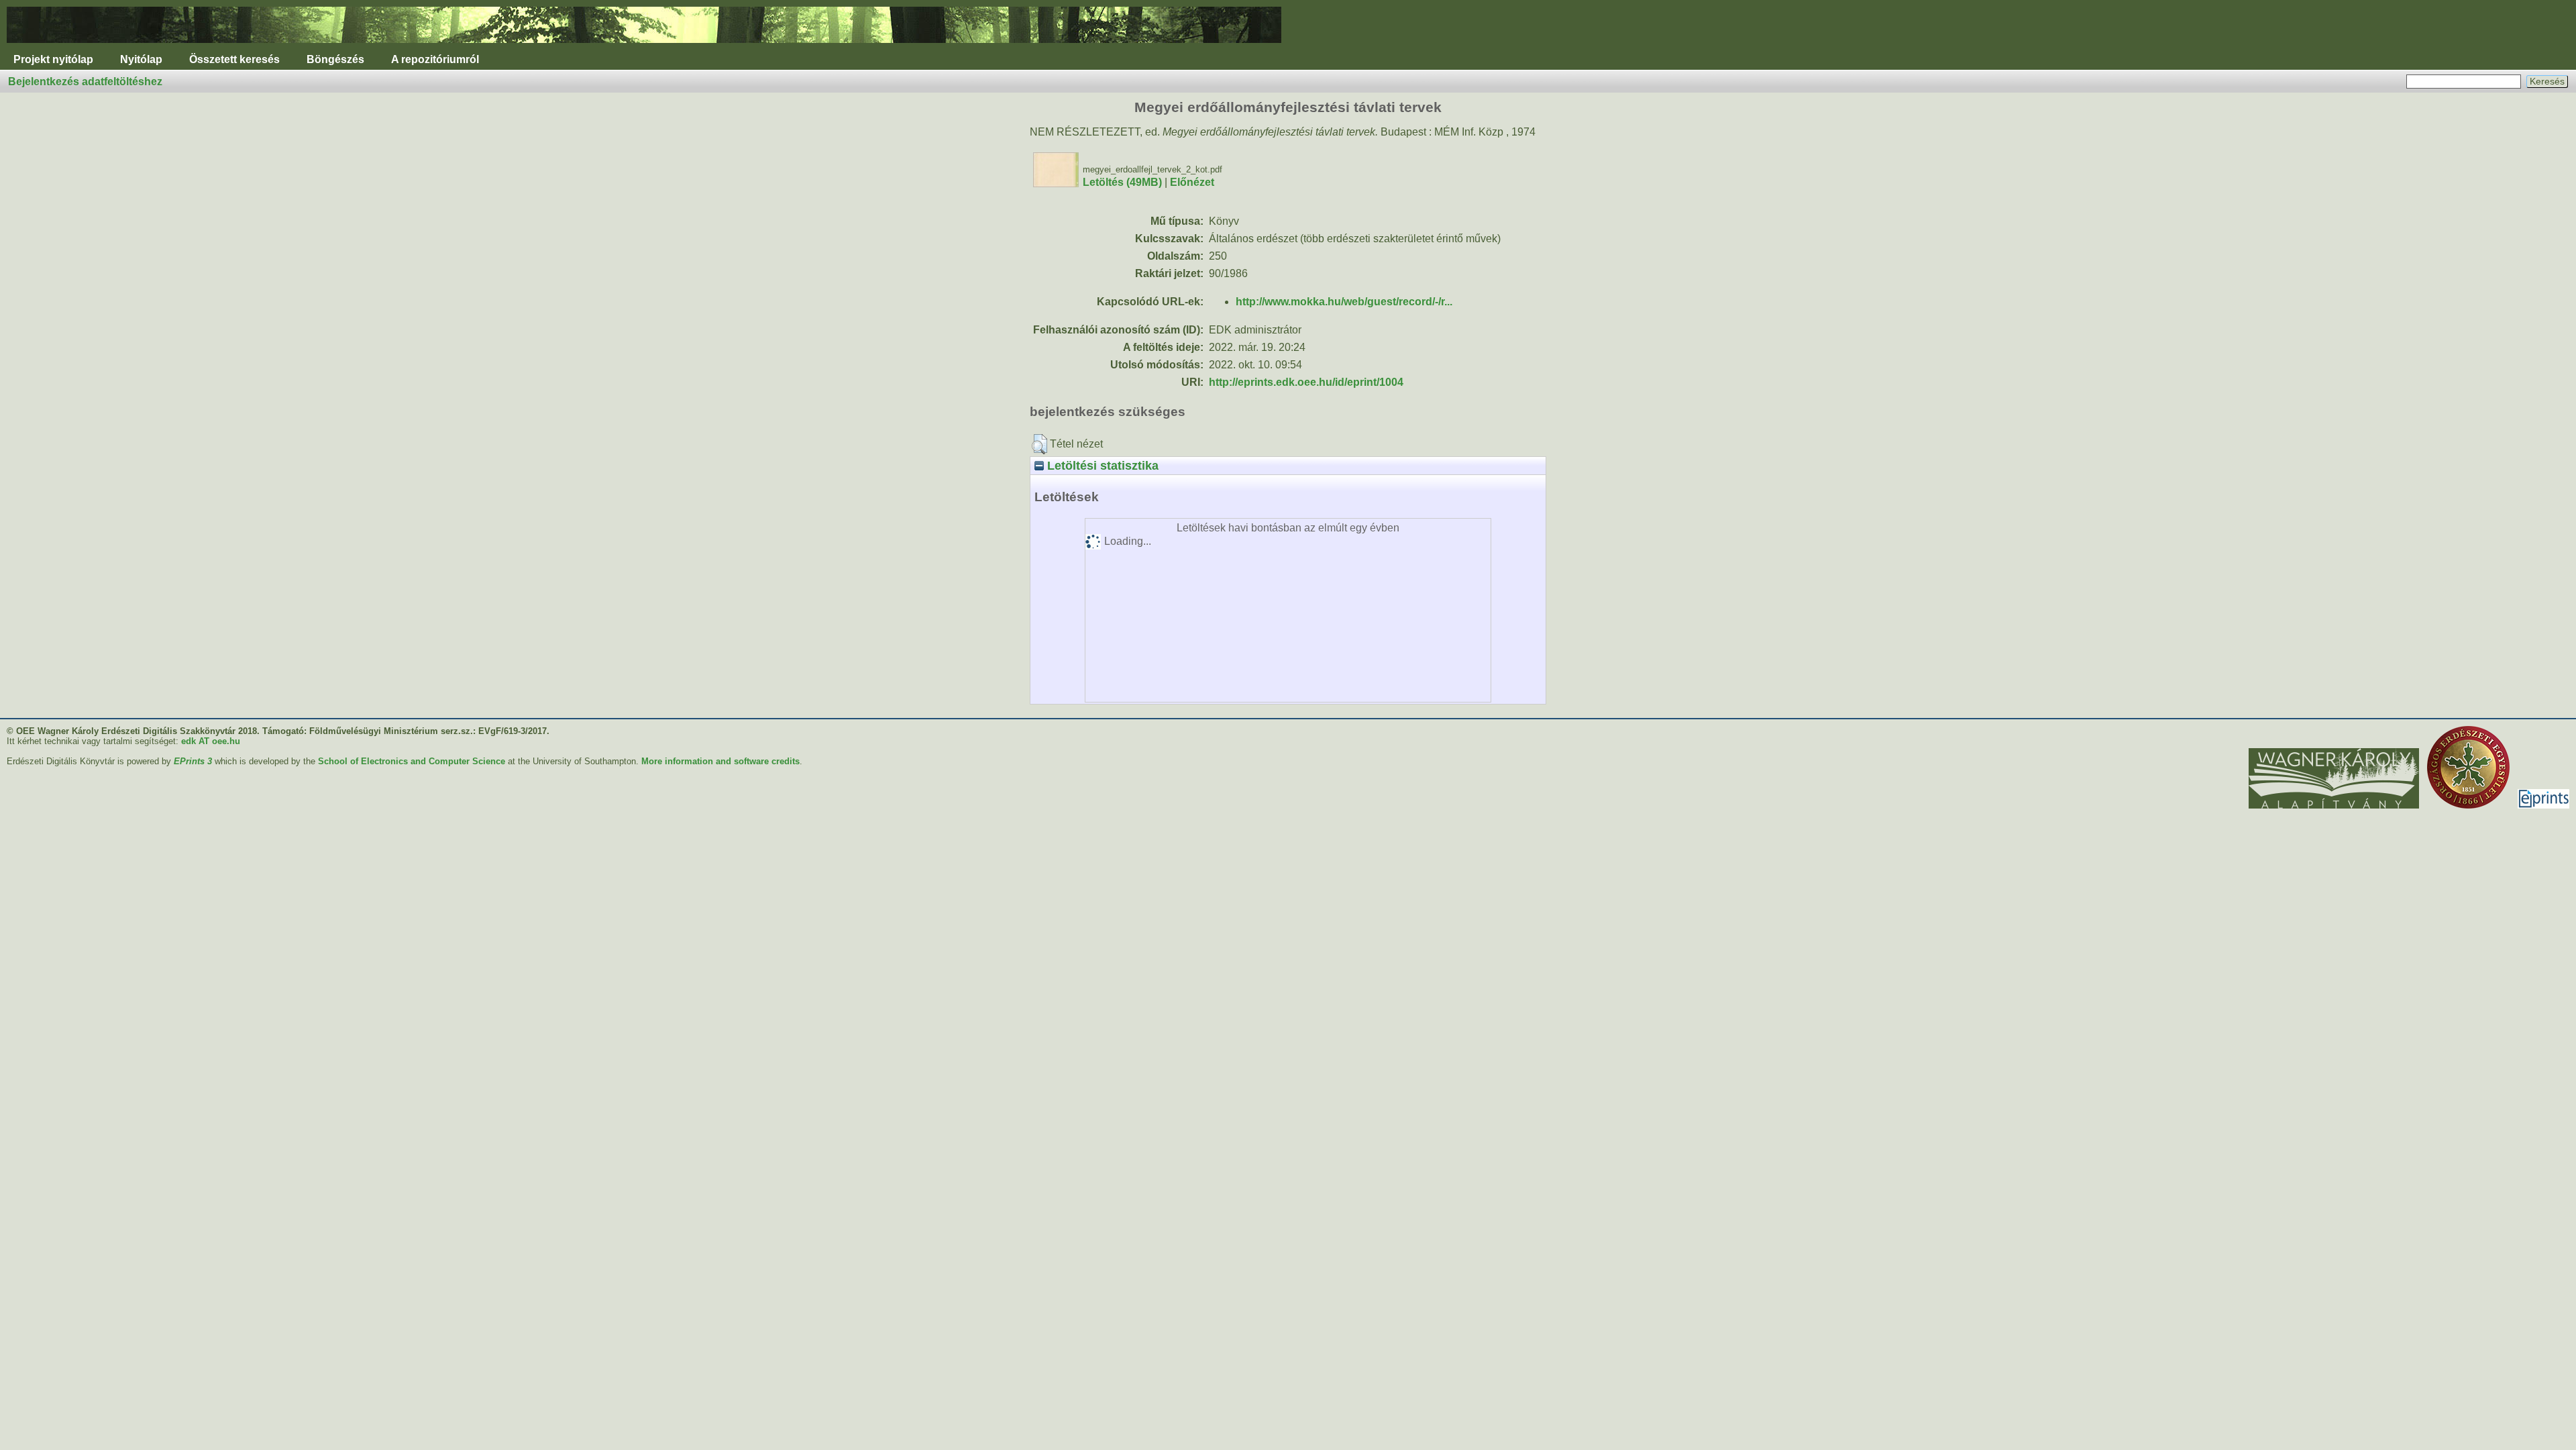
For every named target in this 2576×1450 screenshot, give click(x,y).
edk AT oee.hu (211, 741)
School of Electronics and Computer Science (412, 761)
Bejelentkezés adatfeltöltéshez (85, 82)
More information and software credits (720, 761)
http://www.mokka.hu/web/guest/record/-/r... (1344, 302)
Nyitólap (141, 59)
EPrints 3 (193, 761)
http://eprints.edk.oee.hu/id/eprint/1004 (1306, 382)
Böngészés (335, 59)
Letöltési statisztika (1101, 465)
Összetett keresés (234, 59)
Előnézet (1192, 182)
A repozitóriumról (435, 59)
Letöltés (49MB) (1122, 182)
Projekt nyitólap (53, 59)
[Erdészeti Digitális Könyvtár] (644, 46)
